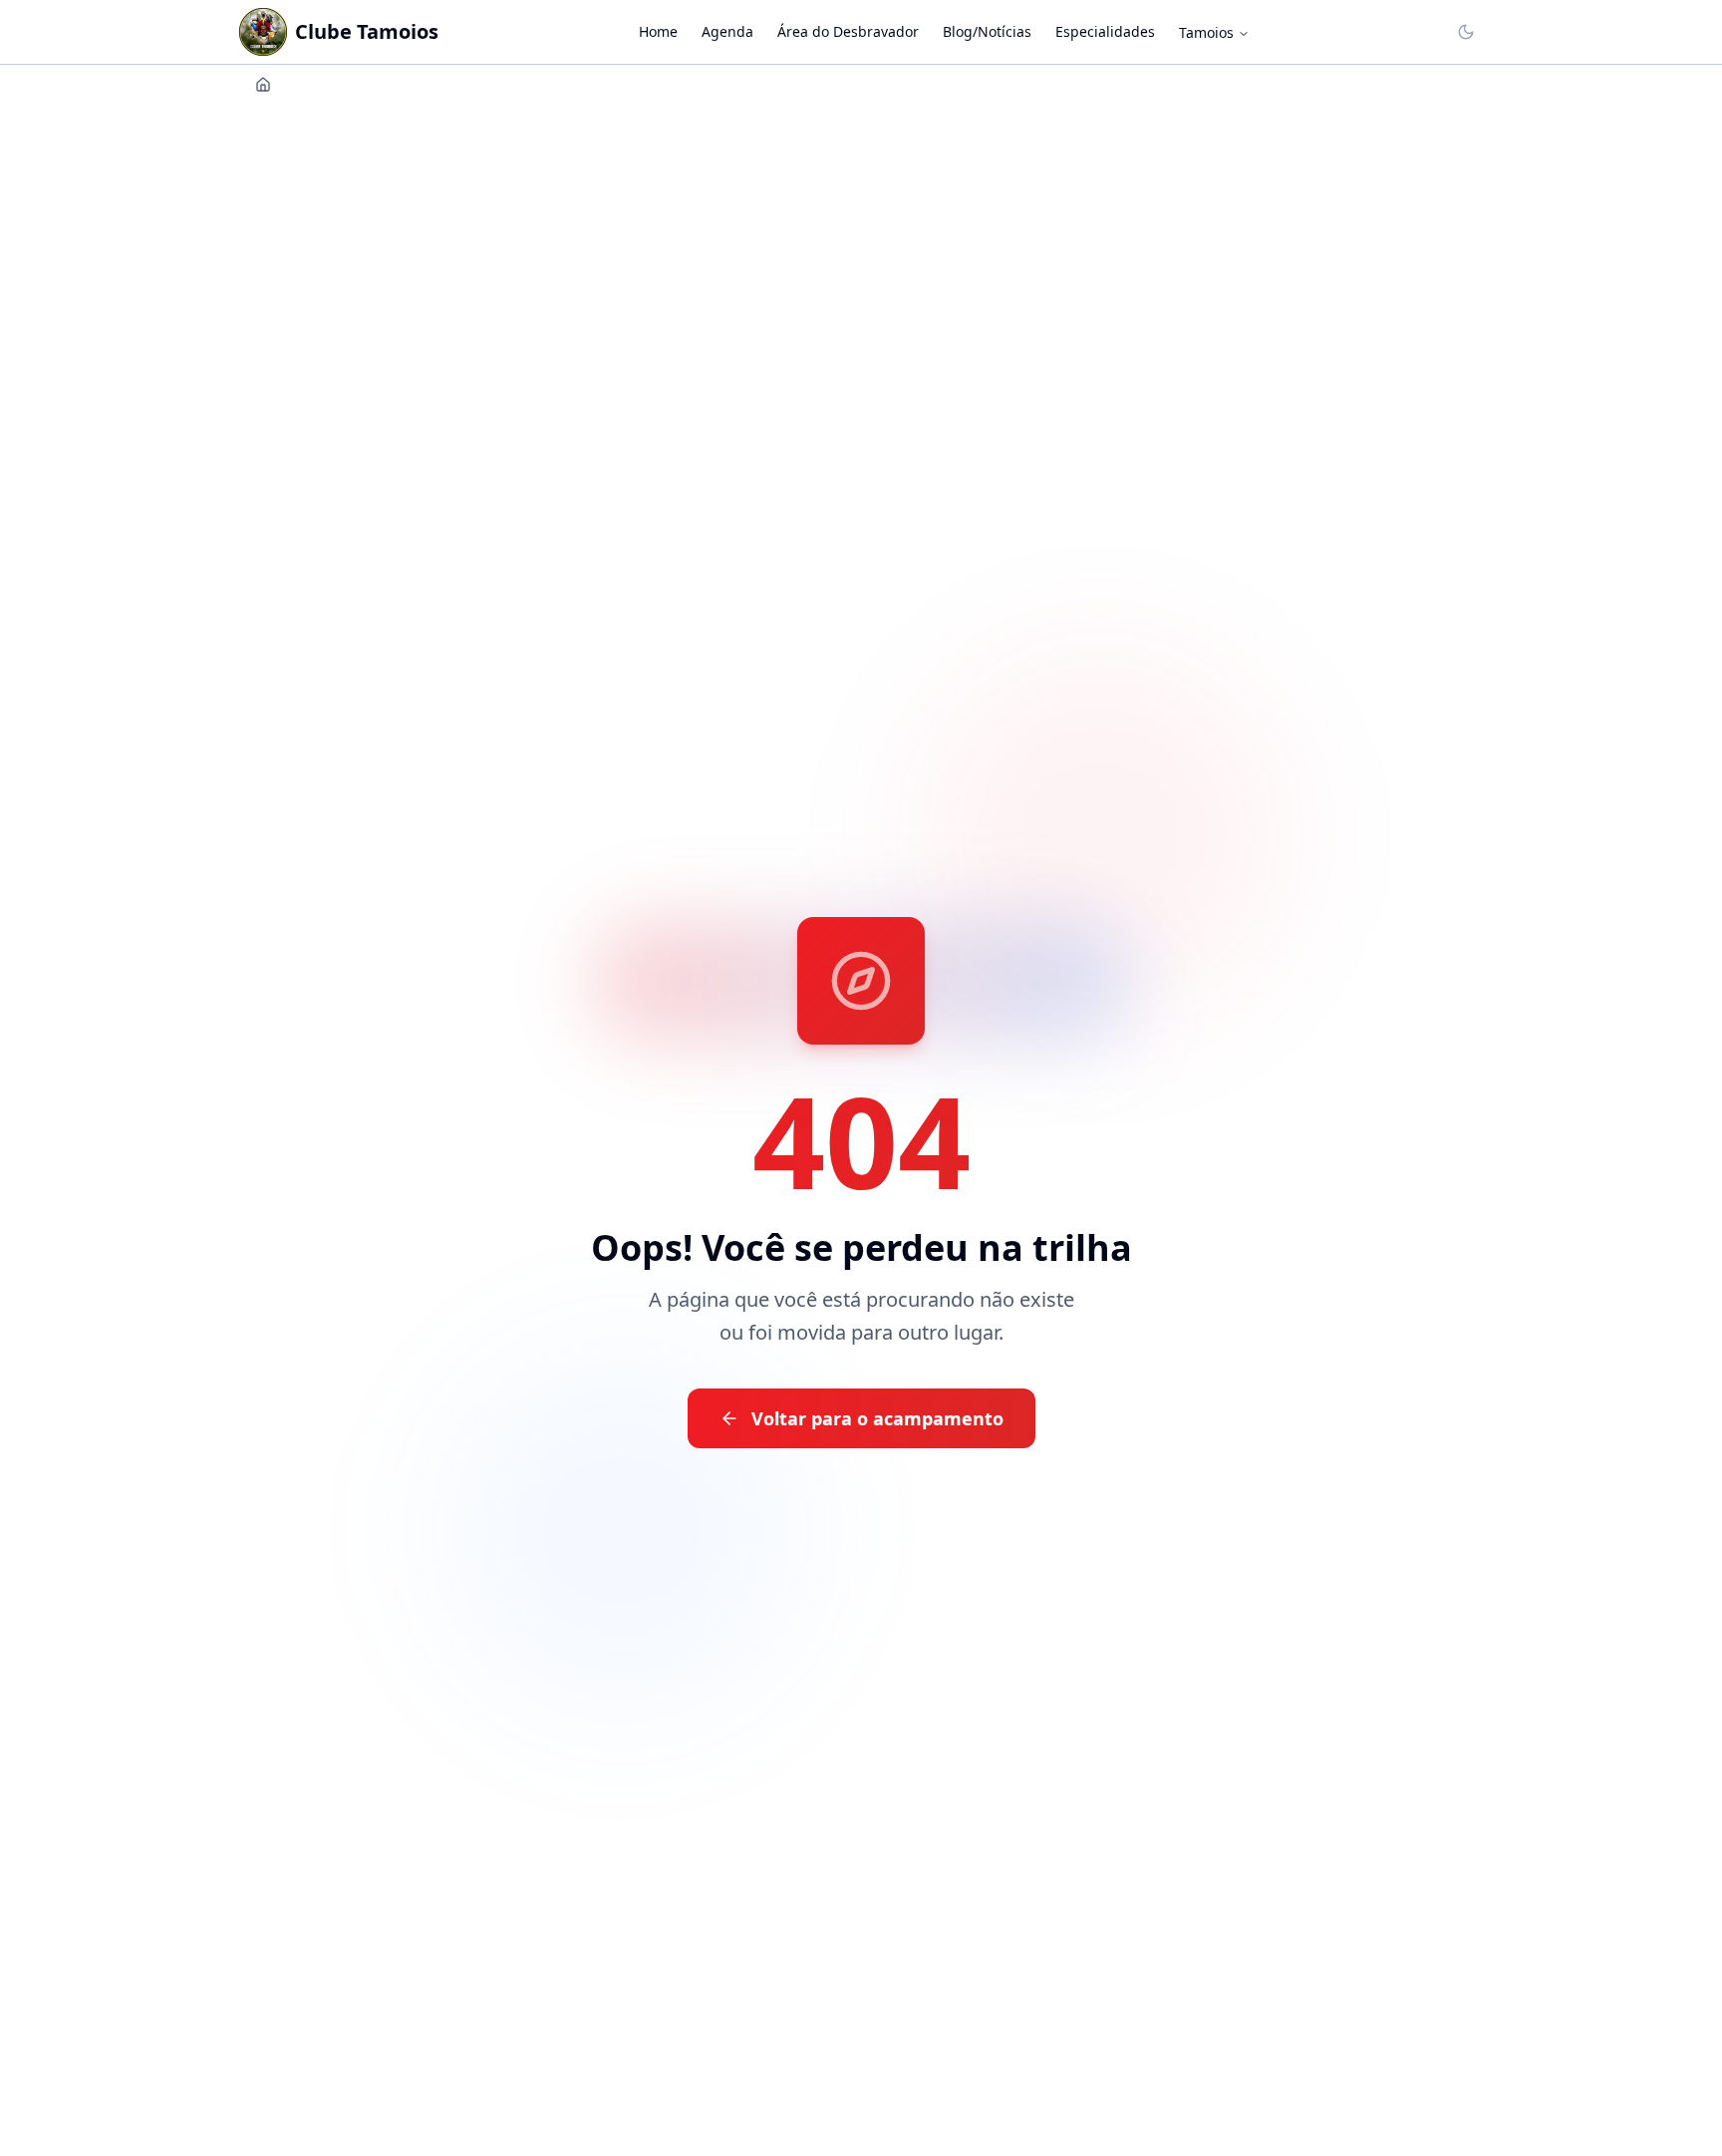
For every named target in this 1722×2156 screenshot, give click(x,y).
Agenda (727, 31)
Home (658, 31)
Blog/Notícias (987, 31)
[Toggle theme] (1466, 32)
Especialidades (1105, 31)
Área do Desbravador (848, 31)
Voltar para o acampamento (877, 1418)
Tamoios (1206, 32)
